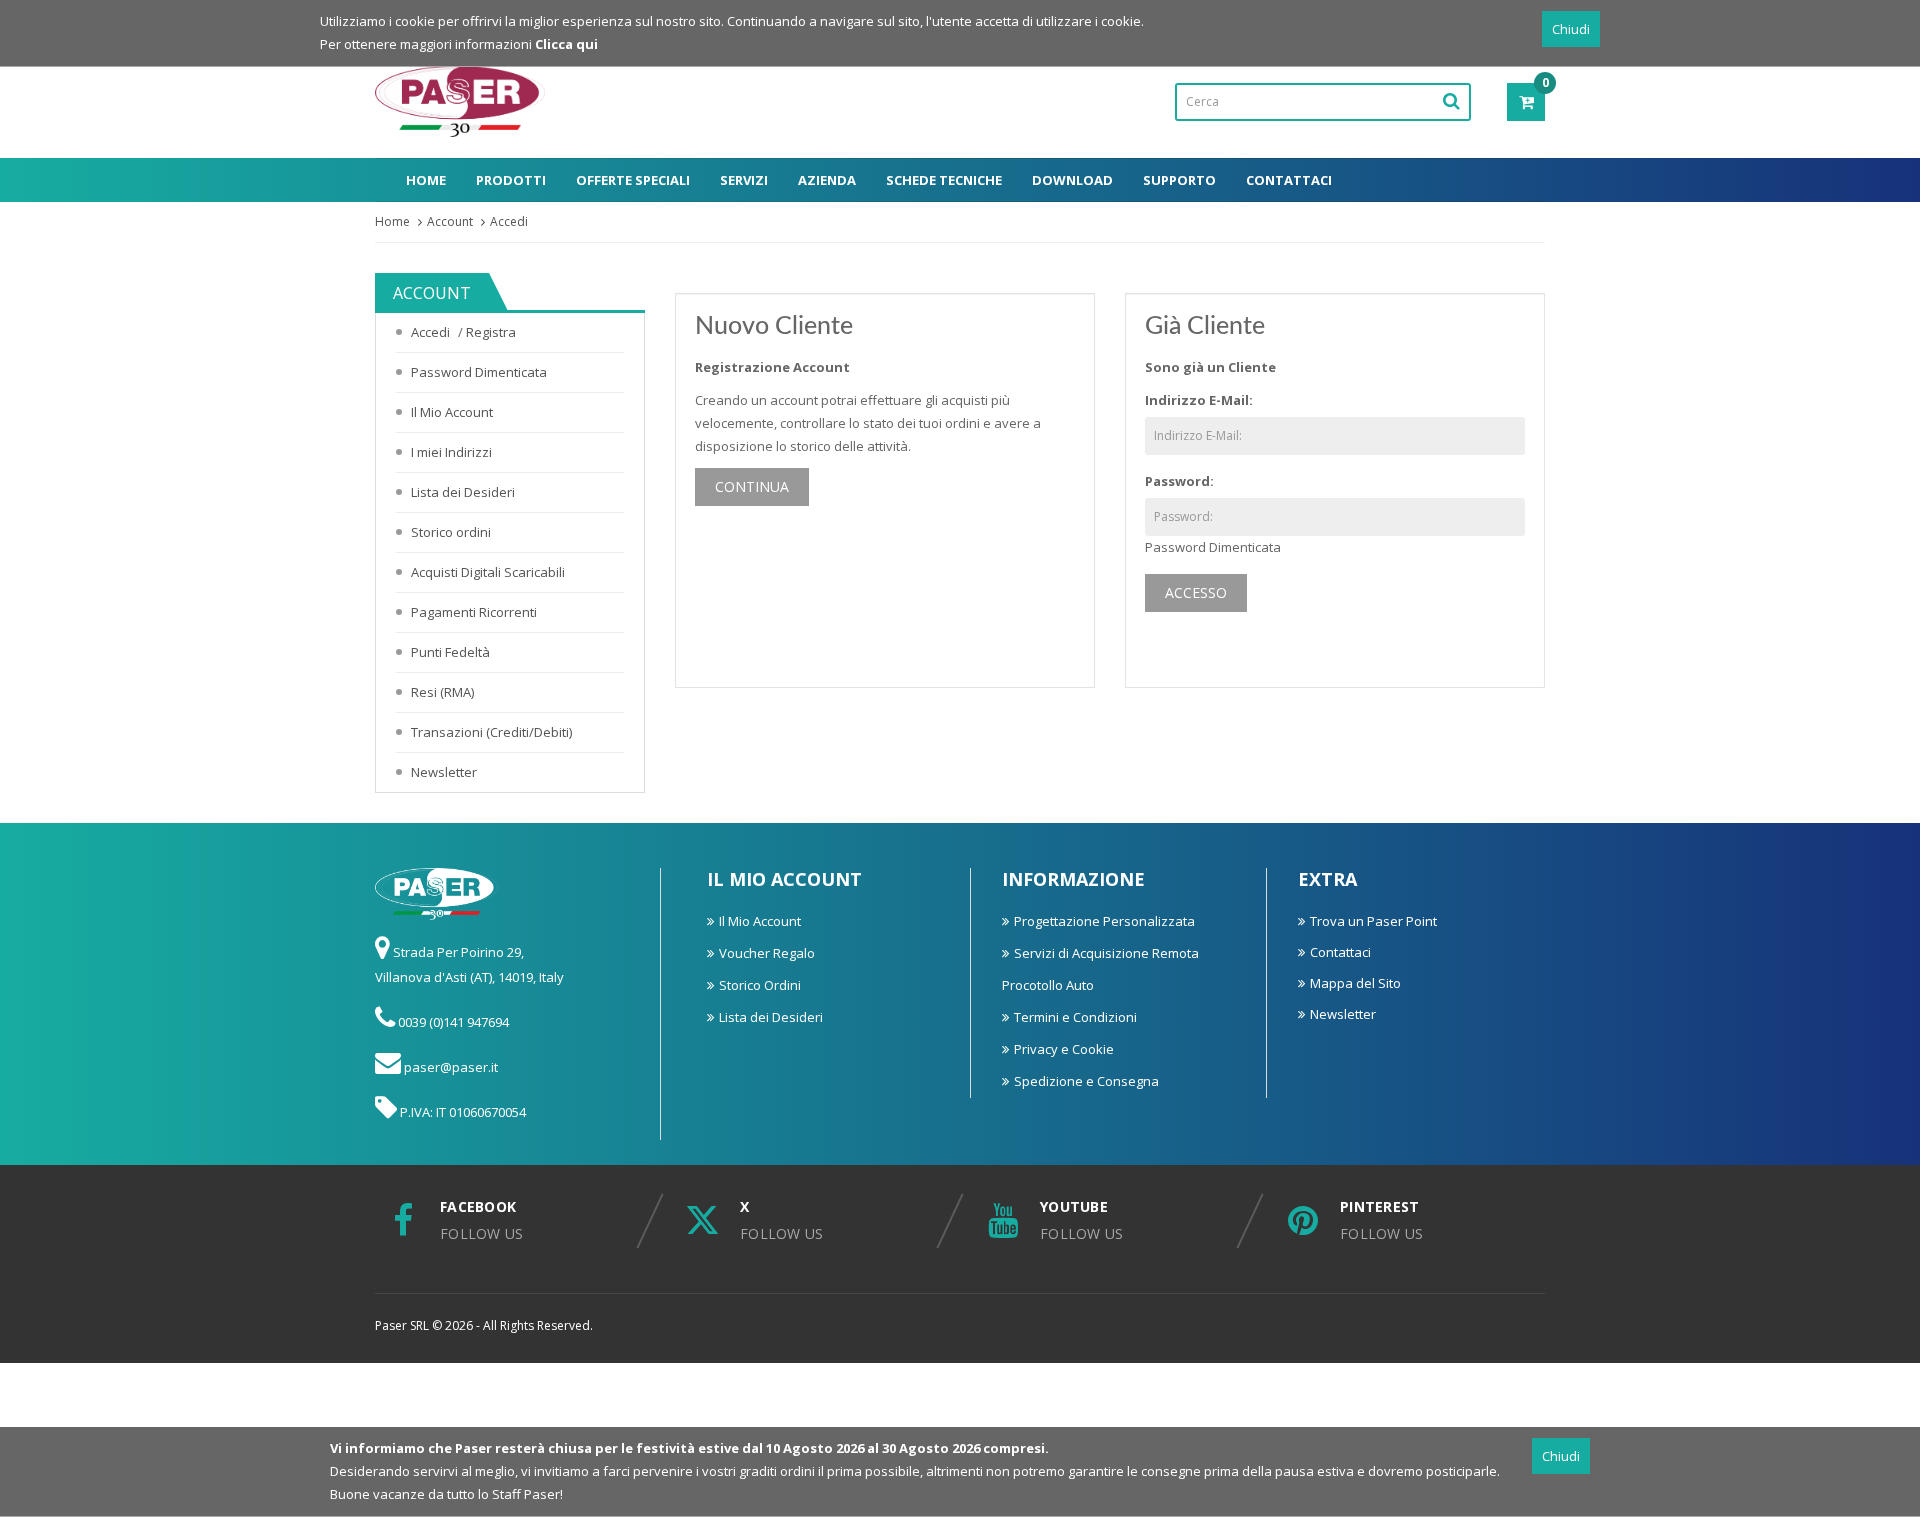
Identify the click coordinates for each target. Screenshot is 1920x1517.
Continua (752, 486)
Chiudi (1571, 29)
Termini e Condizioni (1075, 1017)
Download (1072, 180)
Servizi (744, 180)
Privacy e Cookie (1064, 1049)
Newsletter (444, 772)
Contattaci (1289, 180)
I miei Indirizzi (451, 452)
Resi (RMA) (442, 692)
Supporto (1179, 180)
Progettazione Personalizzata (1104, 921)
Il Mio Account (452, 412)
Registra (491, 332)
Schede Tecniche (944, 180)
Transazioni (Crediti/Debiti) (491, 732)
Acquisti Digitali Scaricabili (488, 572)
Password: (1179, 481)
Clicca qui (566, 44)
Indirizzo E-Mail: (1199, 400)
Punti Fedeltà (450, 652)
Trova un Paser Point (1373, 921)
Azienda (827, 180)
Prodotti (511, 180)
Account (450, 221)
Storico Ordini (760, 985)
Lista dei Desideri (463, 492)
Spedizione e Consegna (1086, 1081)
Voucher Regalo (767, 953)
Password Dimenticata (479, 372)
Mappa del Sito (1355, 983)
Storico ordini (451, 532)
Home (426, 180)
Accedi (509, 221)
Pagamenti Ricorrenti (474, 612)
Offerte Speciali (633, 180)
